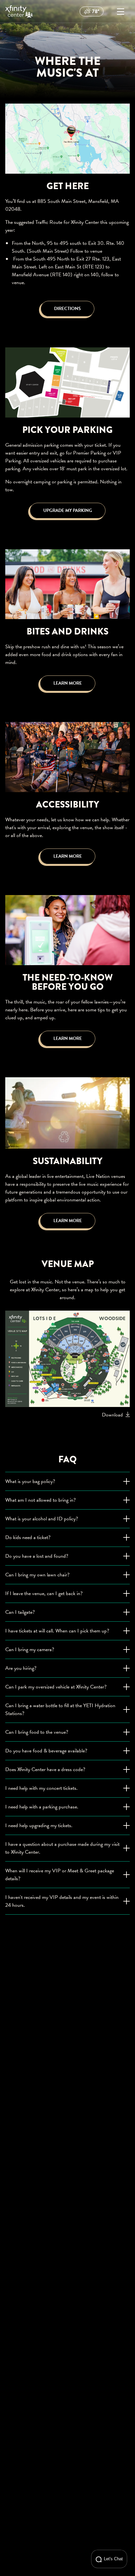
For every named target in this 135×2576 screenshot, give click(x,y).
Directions (67, 309)
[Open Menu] (121, 11)
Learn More (68, 683)
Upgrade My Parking (68, 510)
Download (112, 1415)
